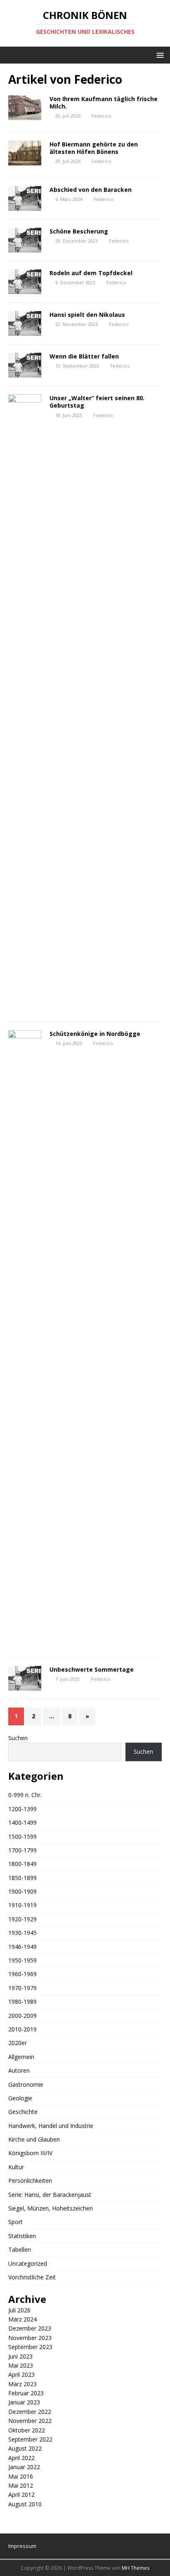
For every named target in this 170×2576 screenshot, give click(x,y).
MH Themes (136, 2568)
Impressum (22, 2546)
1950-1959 (22, 1960)
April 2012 (21, 2495)
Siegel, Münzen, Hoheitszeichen (51, 2208)
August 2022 (25, 2448)
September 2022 (30, 2439)
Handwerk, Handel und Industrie (51, 2126)
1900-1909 (22, 1891)
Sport (15, 2222)
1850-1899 (22, 1878)
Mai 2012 (21, 2485)
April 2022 (21, 2458)
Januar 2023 (24, 2402)
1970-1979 (22, 1988)
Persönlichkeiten (30, 2181)
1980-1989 (22, 2002)
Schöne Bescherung (79, 231)
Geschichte (23, 2112)
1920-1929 (22, 1919)
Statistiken (22, 2236)
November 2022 (30, 2421)
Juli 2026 (19, 2310)
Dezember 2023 (30, 2328)
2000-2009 (22, 2016)
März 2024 (22, 2319)
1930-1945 (22, 1933)
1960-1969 (22, 1974)
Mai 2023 (21, 2365)
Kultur (16, 2167)
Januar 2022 (24, 2467)
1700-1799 (22, 1850)
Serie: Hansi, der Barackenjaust (50, 2195)
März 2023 (22, 2384)
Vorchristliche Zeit (32, 2277)
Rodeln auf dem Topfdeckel (91, 273)
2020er (18, 2043)
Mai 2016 (21, 2476)
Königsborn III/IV (30, 2153)
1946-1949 (22, 1947)
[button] (159, 55)
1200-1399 (22, 1809)
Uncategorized (28, 2263)
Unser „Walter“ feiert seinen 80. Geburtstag (97, 402)
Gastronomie (26, 2084)
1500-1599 (22, 1836)
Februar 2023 (26, 2393)
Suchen (18, 1738)
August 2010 (25, 2504)
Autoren (19, 2070)
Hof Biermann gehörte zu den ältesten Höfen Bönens (94, 148)
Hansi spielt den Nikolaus (87, 315)
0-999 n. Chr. (25, 1795)
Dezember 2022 (30, 2412)
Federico (102, 116)
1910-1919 (22, 1905)
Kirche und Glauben (34, 2139)
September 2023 (30, 2347)
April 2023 (21, 2374)
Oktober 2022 (27, 2430)
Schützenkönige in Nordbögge (95, 1034)
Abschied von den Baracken (91, 190)
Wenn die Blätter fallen (84, 356)
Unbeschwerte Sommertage (92, 1669)
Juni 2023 (20, 2356)
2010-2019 (22, 2029)
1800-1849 (22, 1864)
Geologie (20, 2098)
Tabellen (20, 2249)
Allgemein (21, 2057)
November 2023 (30, 2338)
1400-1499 (22, 1822)
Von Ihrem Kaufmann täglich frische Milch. (104, 103)
